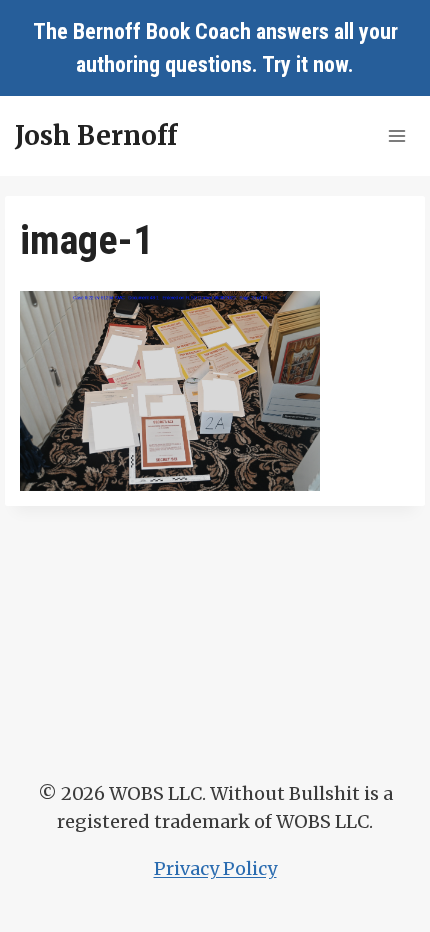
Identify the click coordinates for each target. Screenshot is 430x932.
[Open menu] (396, 135)
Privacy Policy (215, 868)
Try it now (305, 64)
